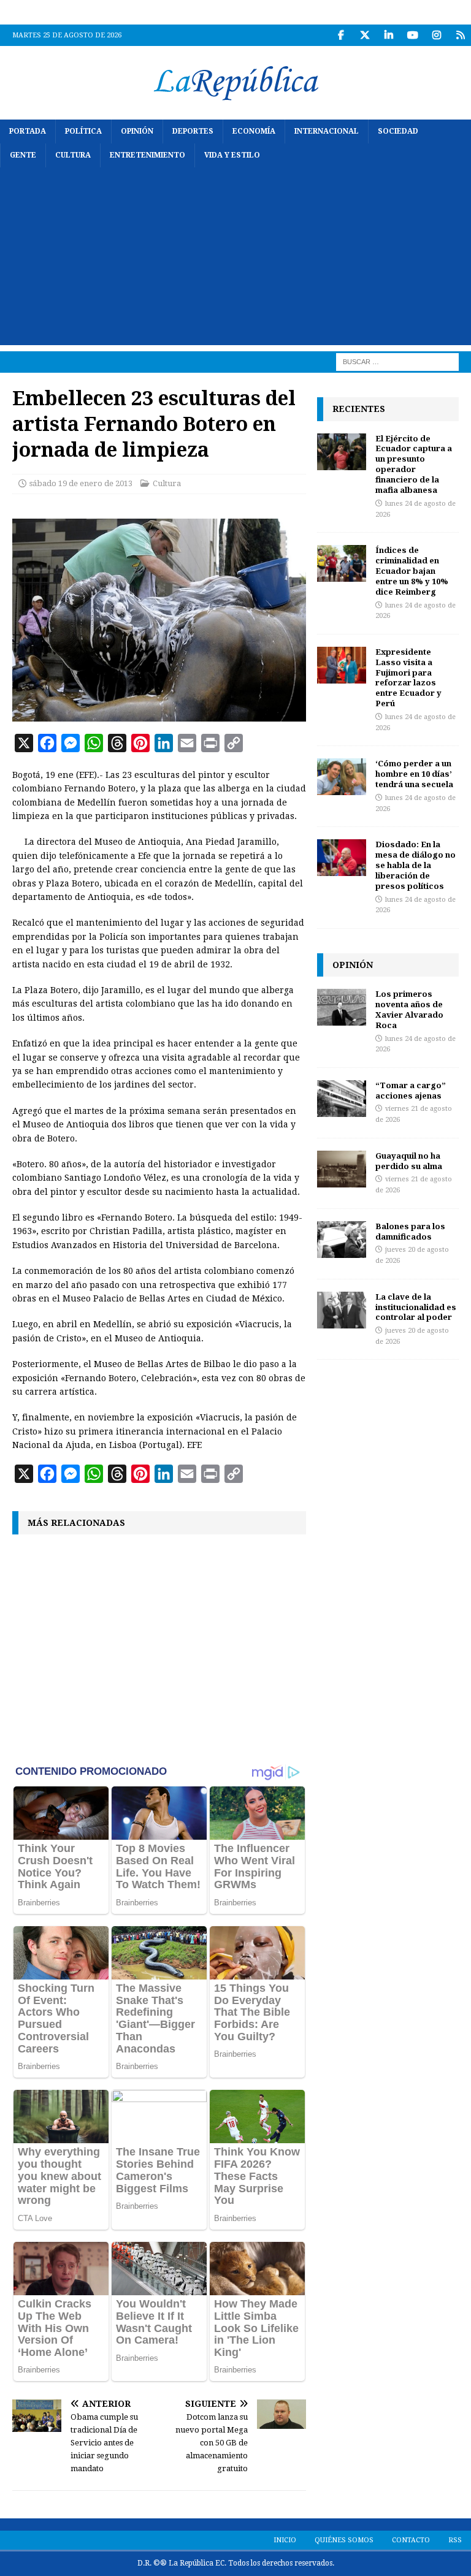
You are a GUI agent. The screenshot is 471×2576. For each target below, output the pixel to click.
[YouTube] (412, 35)
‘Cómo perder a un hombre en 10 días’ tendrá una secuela (414, 774)
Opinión (137, 131)
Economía (254, 131)
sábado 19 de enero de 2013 (81, 483)
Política (83, 131)
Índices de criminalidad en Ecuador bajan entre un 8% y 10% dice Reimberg (412, 571)
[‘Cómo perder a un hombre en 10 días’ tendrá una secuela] (342, 777)
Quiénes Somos (344, 2540)
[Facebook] (341, 35)
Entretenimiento (147, 155)
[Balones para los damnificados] (342, 1240)
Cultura (73, 155)
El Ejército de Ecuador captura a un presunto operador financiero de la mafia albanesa (414, 464)
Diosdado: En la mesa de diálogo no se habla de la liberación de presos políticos (415, 865)
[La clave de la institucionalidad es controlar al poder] (342, 1310)
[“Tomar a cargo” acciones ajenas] (342, 1099)
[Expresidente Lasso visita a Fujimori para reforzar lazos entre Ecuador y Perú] (342, 665)
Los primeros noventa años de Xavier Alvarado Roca (409, 1009)
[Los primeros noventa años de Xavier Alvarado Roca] (342, 1007)
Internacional (327, 131)
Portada (28, 131)
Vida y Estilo (232, 155)
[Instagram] (436, 35)
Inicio (285, 2540)
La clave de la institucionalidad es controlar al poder (416, 1307)
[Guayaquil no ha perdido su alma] (342, 1169)
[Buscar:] (397, 362)
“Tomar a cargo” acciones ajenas (411, 1090)
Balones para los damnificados (410, 1231)
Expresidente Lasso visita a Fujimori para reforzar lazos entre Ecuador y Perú (408, 677)
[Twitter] (365, 35)
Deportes (193, 131)
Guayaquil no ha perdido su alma (409, 1161)
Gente (23, 155)
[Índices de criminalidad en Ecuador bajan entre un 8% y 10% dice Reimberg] (342, 563)
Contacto (411, 2540)
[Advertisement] (235, 259)
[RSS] (460, 35)
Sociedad (398, 131)
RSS (455, 2540)
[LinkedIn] (389, 35)
